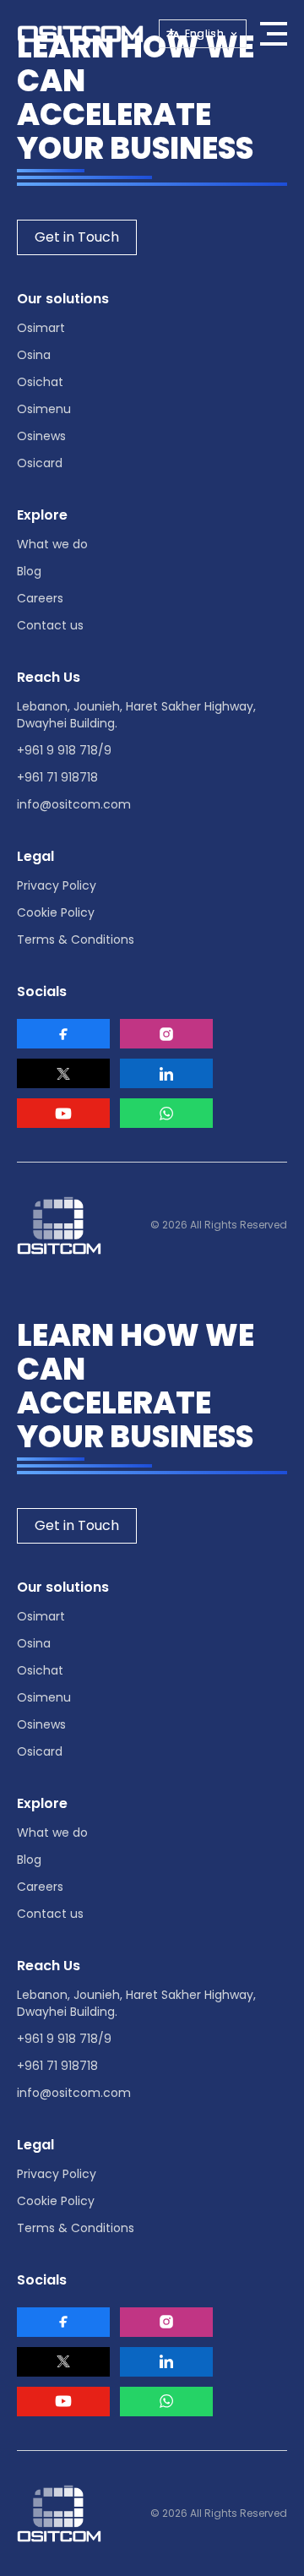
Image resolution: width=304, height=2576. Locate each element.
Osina (34, 355)
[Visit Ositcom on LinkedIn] (166, 1073)
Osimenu (44, 409)
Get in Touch (77, 237)
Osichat (40, 382)
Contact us (50, 625)
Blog (29, 571)
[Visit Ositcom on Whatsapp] (166, 1113)
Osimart (41, 328)
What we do (52, 544)
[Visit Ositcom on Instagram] (166, 1034)
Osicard (40, 463)
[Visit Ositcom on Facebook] (63, 1034)
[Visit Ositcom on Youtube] (63, 1113)
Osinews (41, 436)
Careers (40, 598)
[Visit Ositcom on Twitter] (63, 1073)
